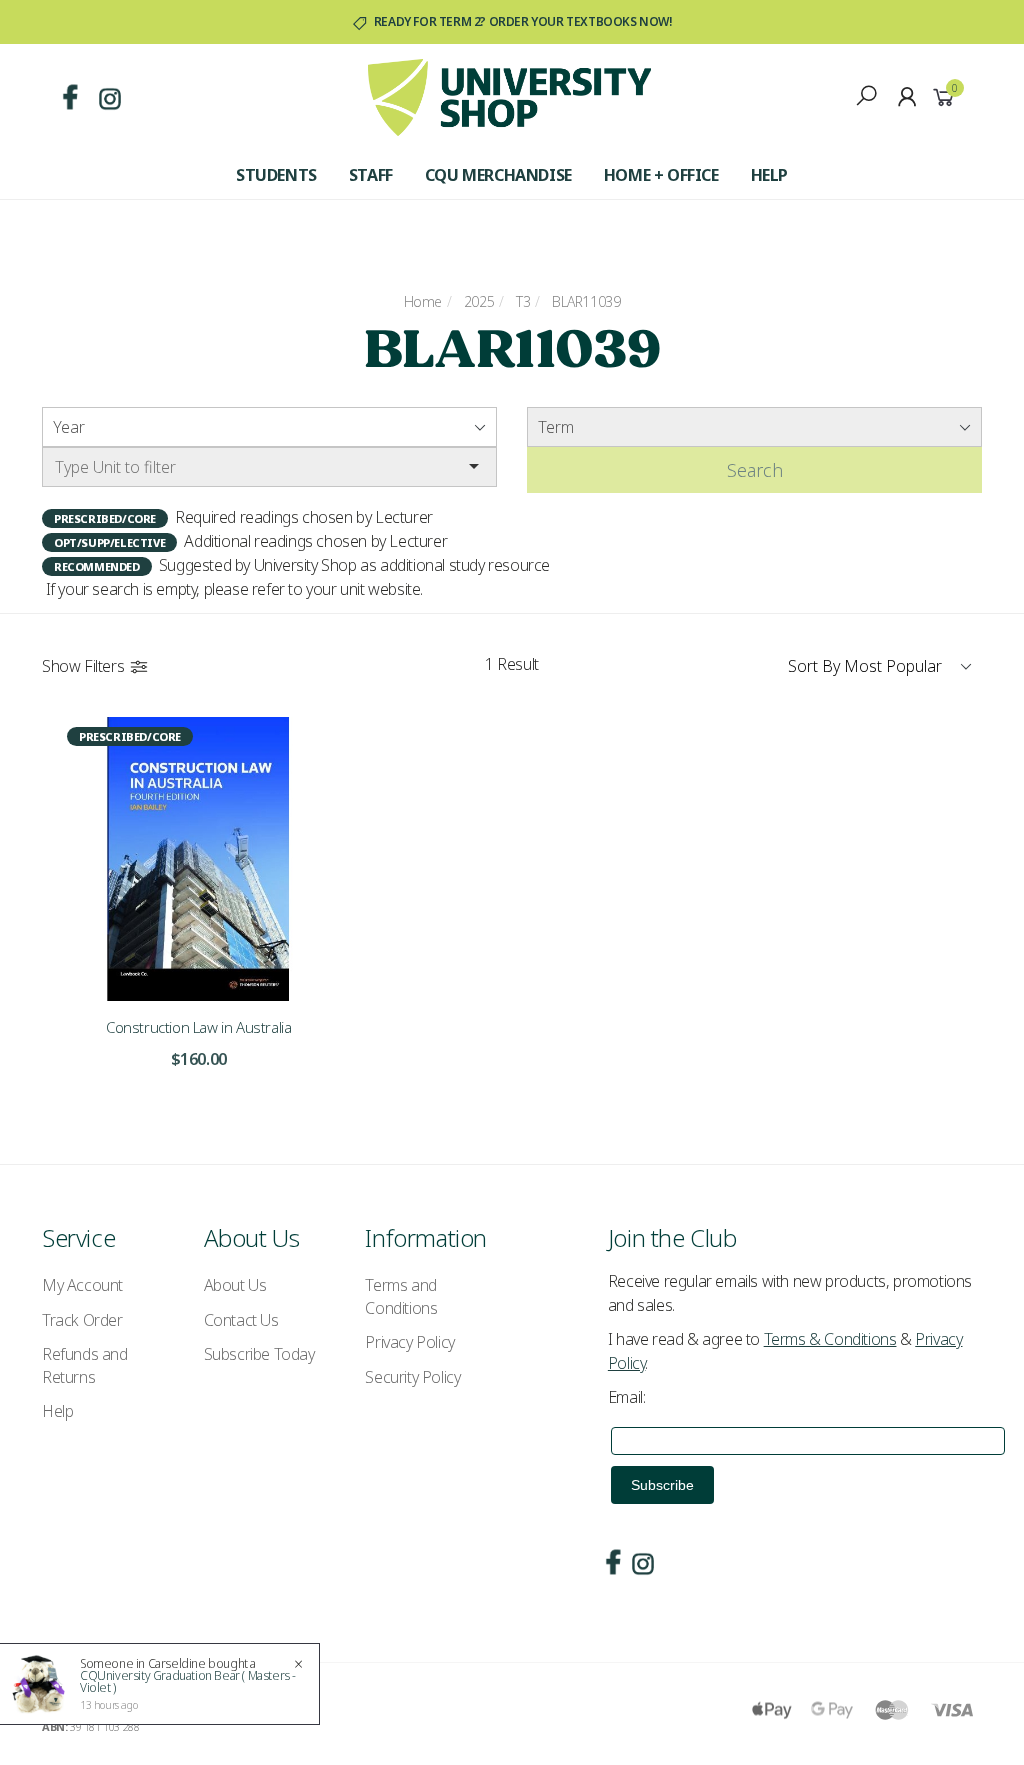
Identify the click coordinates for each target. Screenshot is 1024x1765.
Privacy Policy (409, 1342)
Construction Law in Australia (198, 1027)
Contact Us (241, 1320)
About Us (235, 1285)
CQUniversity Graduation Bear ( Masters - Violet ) (188, 1681)
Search (755, 470)
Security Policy (412, 1377)
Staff (371, 175)
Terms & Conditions (830, 1339)
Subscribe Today (259, 1354)
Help (769, 175)
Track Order (82, 1320)
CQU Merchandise (498, 175)
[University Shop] (509, 96)
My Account (82, 1285)
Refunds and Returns (85, 1365)
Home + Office (661, 175)
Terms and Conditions (401, 1296)
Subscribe (662, 1485)
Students (276, 175)
